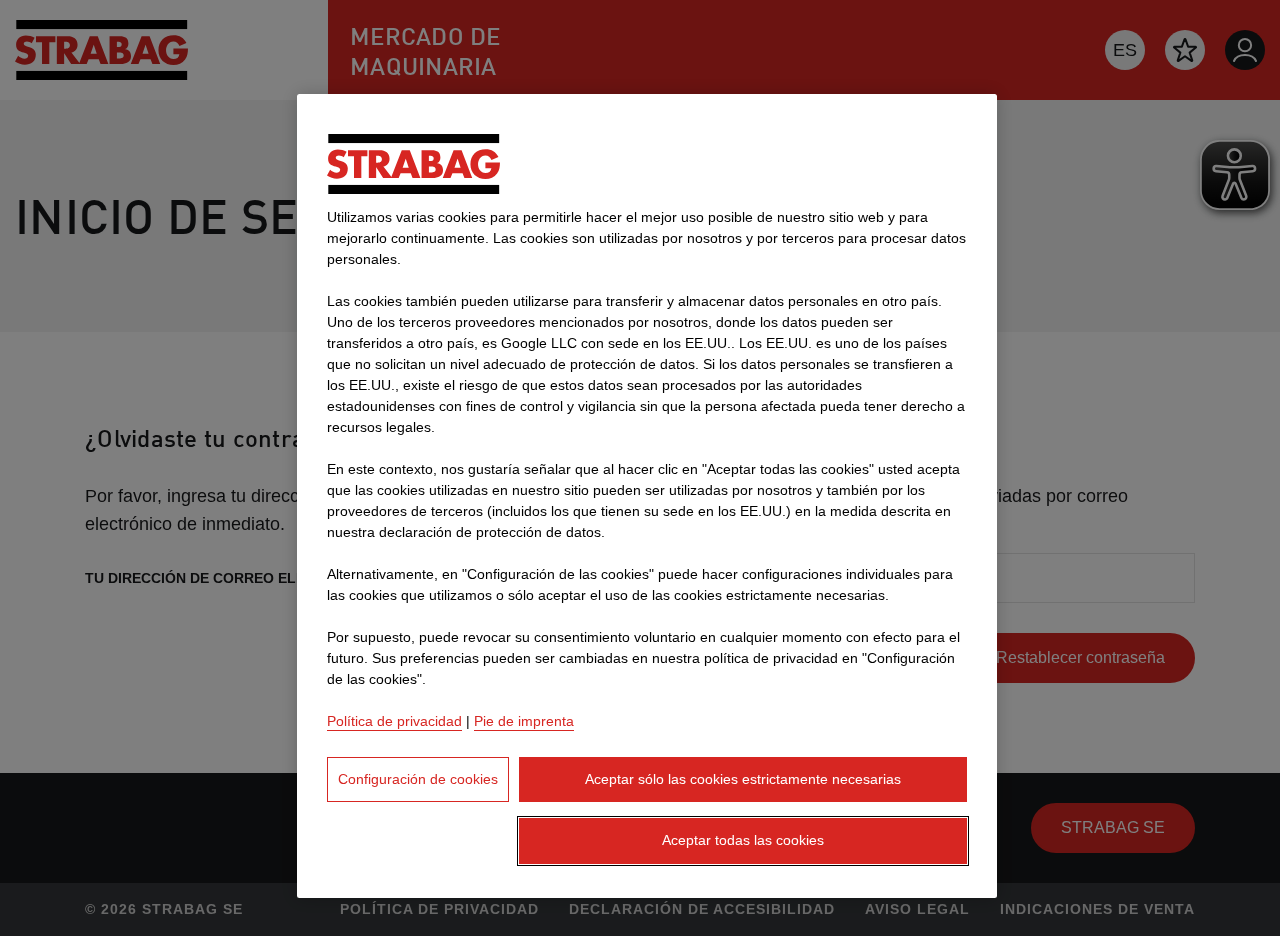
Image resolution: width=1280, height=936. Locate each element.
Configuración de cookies (418, 779)
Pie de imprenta (524, 721)
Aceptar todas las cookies (743, 840)
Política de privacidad (394, 721)
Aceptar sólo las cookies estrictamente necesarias (743, 779)
